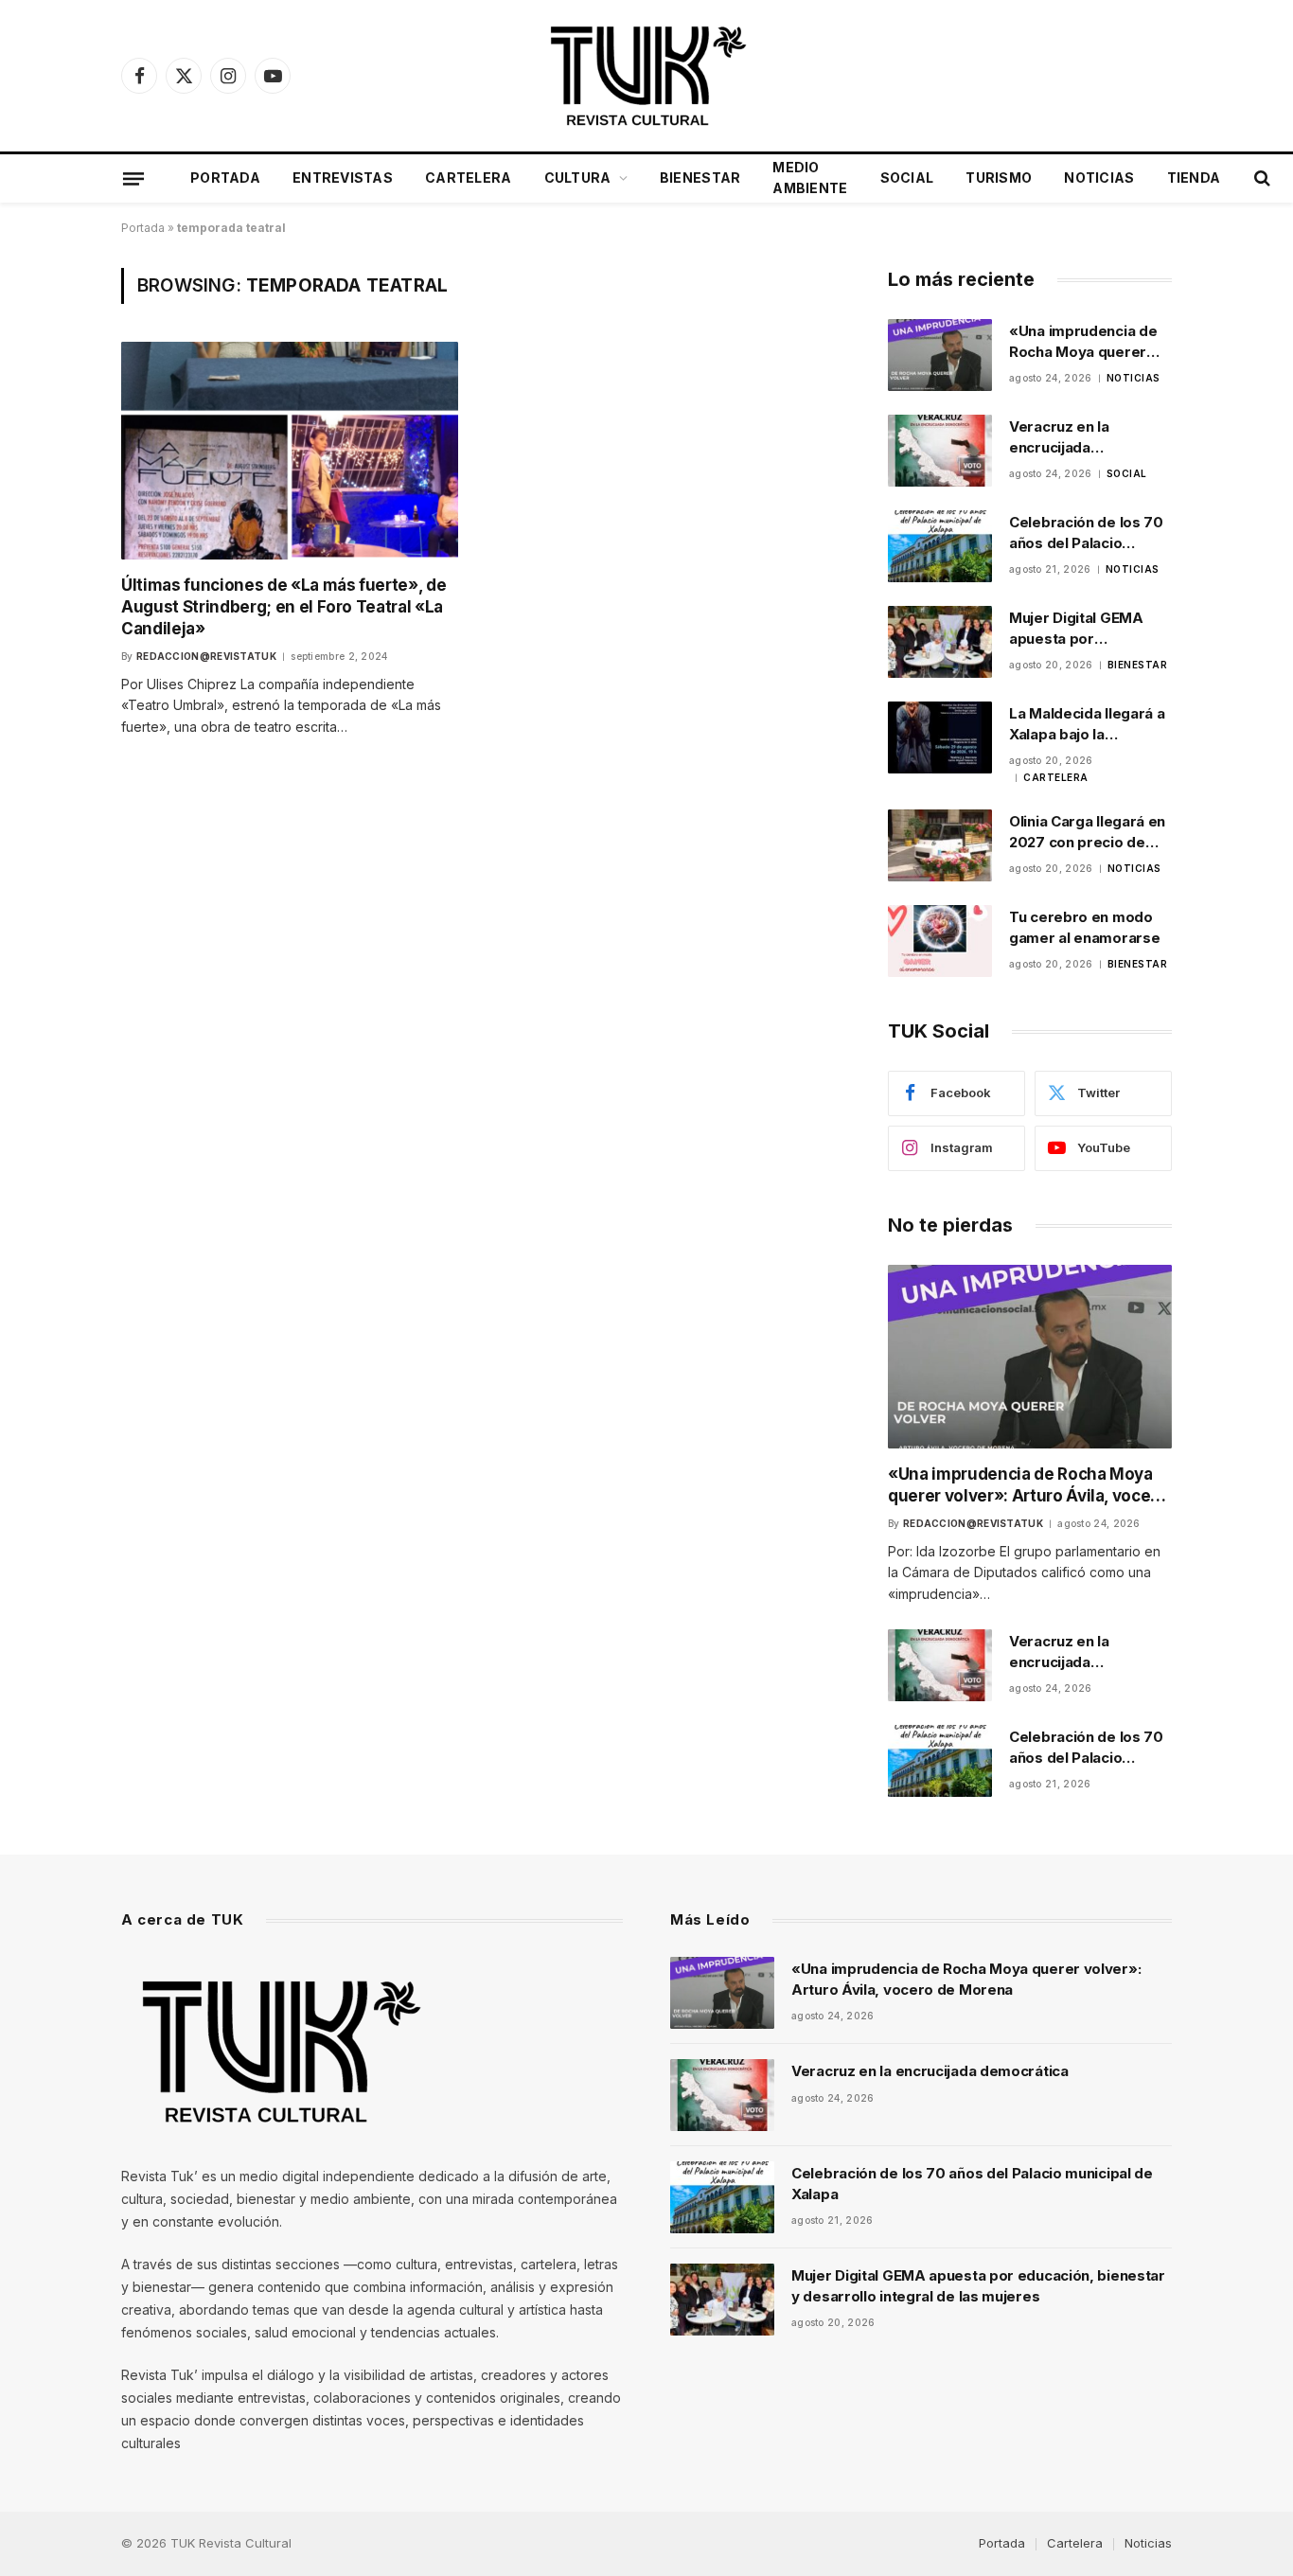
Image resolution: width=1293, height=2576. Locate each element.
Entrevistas (343, 178)
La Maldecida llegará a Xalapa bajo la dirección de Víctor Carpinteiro (1087, 724)
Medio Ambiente (810, 178)
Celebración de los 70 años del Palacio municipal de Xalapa (1086, 533)
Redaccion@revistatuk (206, 656)
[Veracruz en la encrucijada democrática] (940, 451)
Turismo (999, 178)
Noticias (1099, 178)
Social (907, 178)
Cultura (578, 178)
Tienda (1194, 178)
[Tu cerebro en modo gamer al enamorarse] (940, 941)
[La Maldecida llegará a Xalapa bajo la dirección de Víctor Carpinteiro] (940, 737)
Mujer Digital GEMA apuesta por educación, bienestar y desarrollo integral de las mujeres (1089, 629)
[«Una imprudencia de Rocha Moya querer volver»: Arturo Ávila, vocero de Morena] (940, 355)
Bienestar (700, 178)
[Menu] (133, 178)
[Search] (1260, 178)
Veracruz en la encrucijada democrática (1059, 437)
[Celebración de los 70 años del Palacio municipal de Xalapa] (940, 546)
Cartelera (469, 178)
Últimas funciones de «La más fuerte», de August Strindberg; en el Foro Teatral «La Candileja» (283, 607)
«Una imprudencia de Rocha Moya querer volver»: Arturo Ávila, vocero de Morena (1083, 342)
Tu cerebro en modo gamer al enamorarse (1084, 927)
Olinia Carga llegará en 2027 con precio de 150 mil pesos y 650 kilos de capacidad (1087, 832)
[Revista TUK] (646, 76)
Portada (225, 178)
